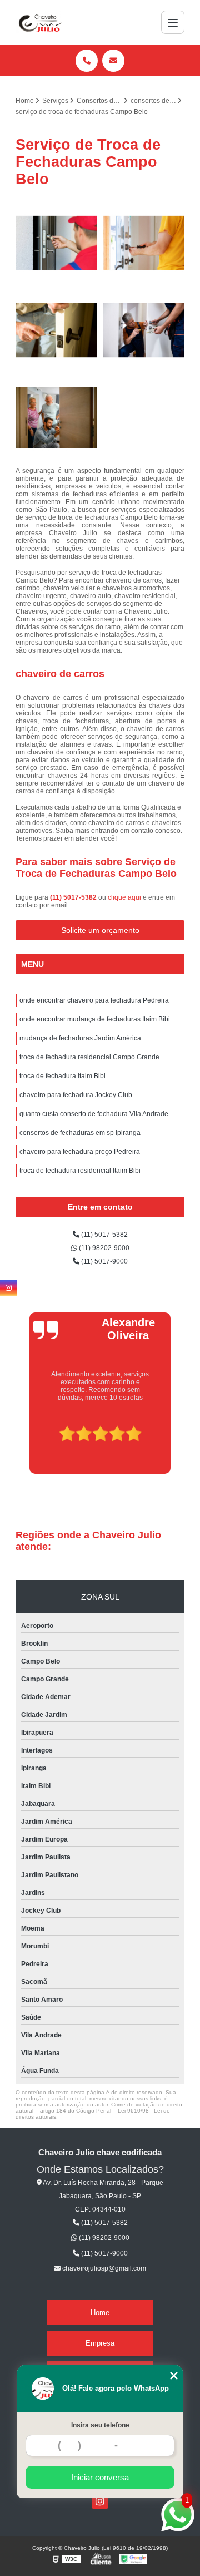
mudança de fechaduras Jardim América (80, 1038)
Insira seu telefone (100, 2425)
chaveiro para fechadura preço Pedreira (80, 1152)
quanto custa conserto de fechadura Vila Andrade (94, 1114)
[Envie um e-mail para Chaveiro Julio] (113, 61)
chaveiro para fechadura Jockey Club (76, 1095)
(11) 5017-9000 (104, 1261)
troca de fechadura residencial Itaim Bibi (80, 1171)
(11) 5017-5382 (74, 897)
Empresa (100, 2343)
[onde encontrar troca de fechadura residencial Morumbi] (56, 418)
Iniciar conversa (100, 2477)
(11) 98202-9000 (103, 1248)
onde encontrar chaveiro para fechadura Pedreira (94, 1000)
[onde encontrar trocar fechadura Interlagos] (56, 243)
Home (100, 2313)
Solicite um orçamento (100, 930)
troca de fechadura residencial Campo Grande (89, 1057)
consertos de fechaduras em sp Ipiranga (80, 1133)
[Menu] (173, 22)
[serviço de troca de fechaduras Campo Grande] (144, 243)
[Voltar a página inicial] (39, 22)
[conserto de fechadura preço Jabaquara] (144, 330)
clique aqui (124, 897)
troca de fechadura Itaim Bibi (62, 1076)
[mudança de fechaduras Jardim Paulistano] (56, 330)
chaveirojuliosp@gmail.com (103, 2268)
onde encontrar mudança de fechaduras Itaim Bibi (95, 1019)
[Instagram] (100, 2501)
